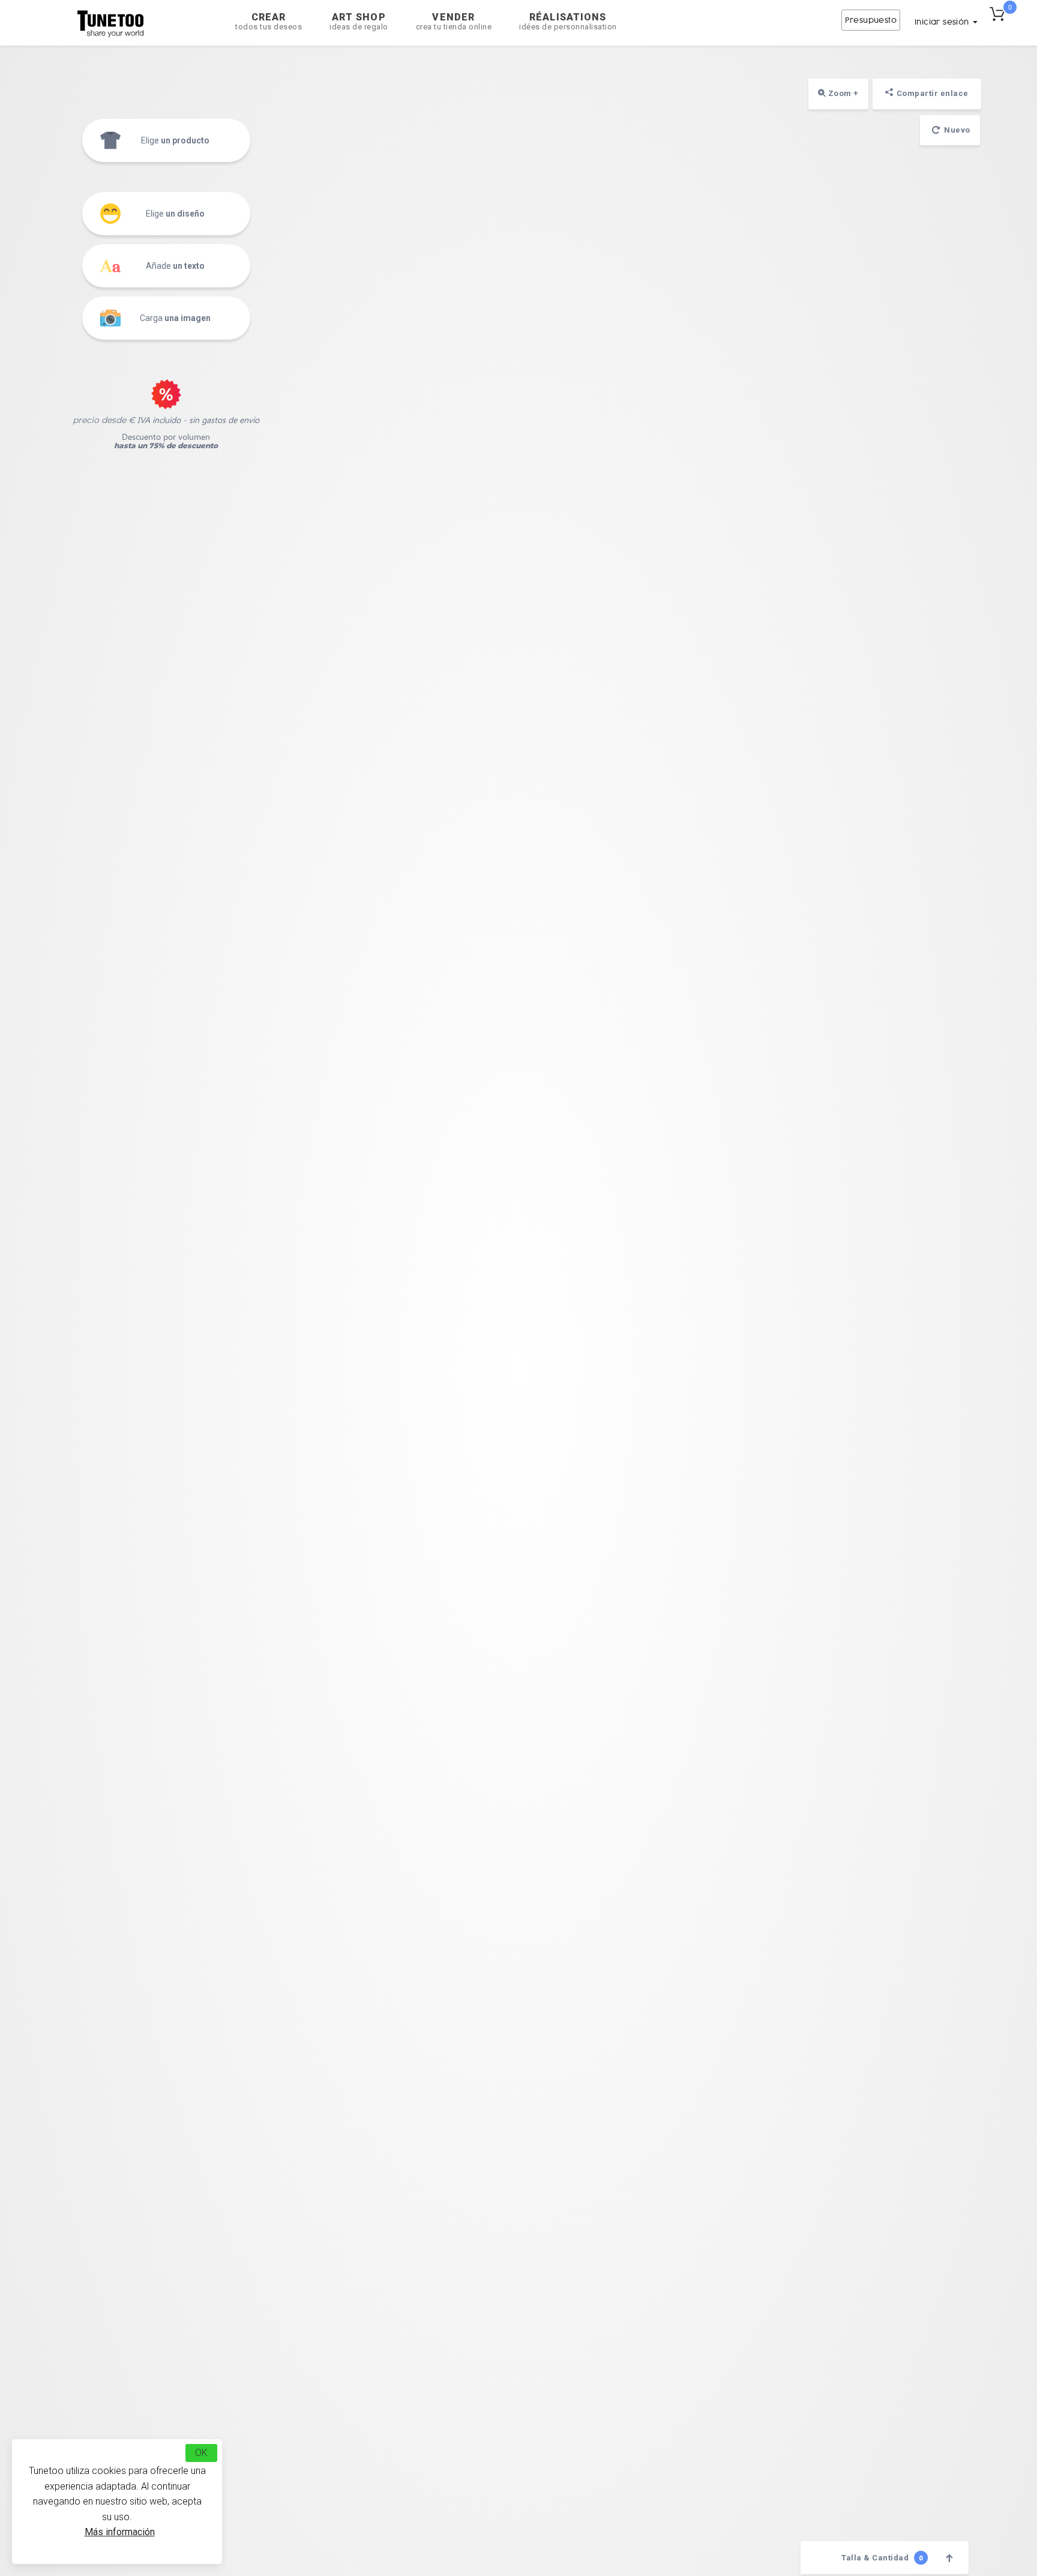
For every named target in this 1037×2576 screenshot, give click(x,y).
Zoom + (842, 93)
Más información (120, 2532)
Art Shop (359, 21)
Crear (269, 21)
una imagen (175, 318)
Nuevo (956, 130)
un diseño (175, 214)
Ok (201, 2453)
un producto (175, 140)
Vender (454, 21)
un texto (175, 266)
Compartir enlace (933, 93)
